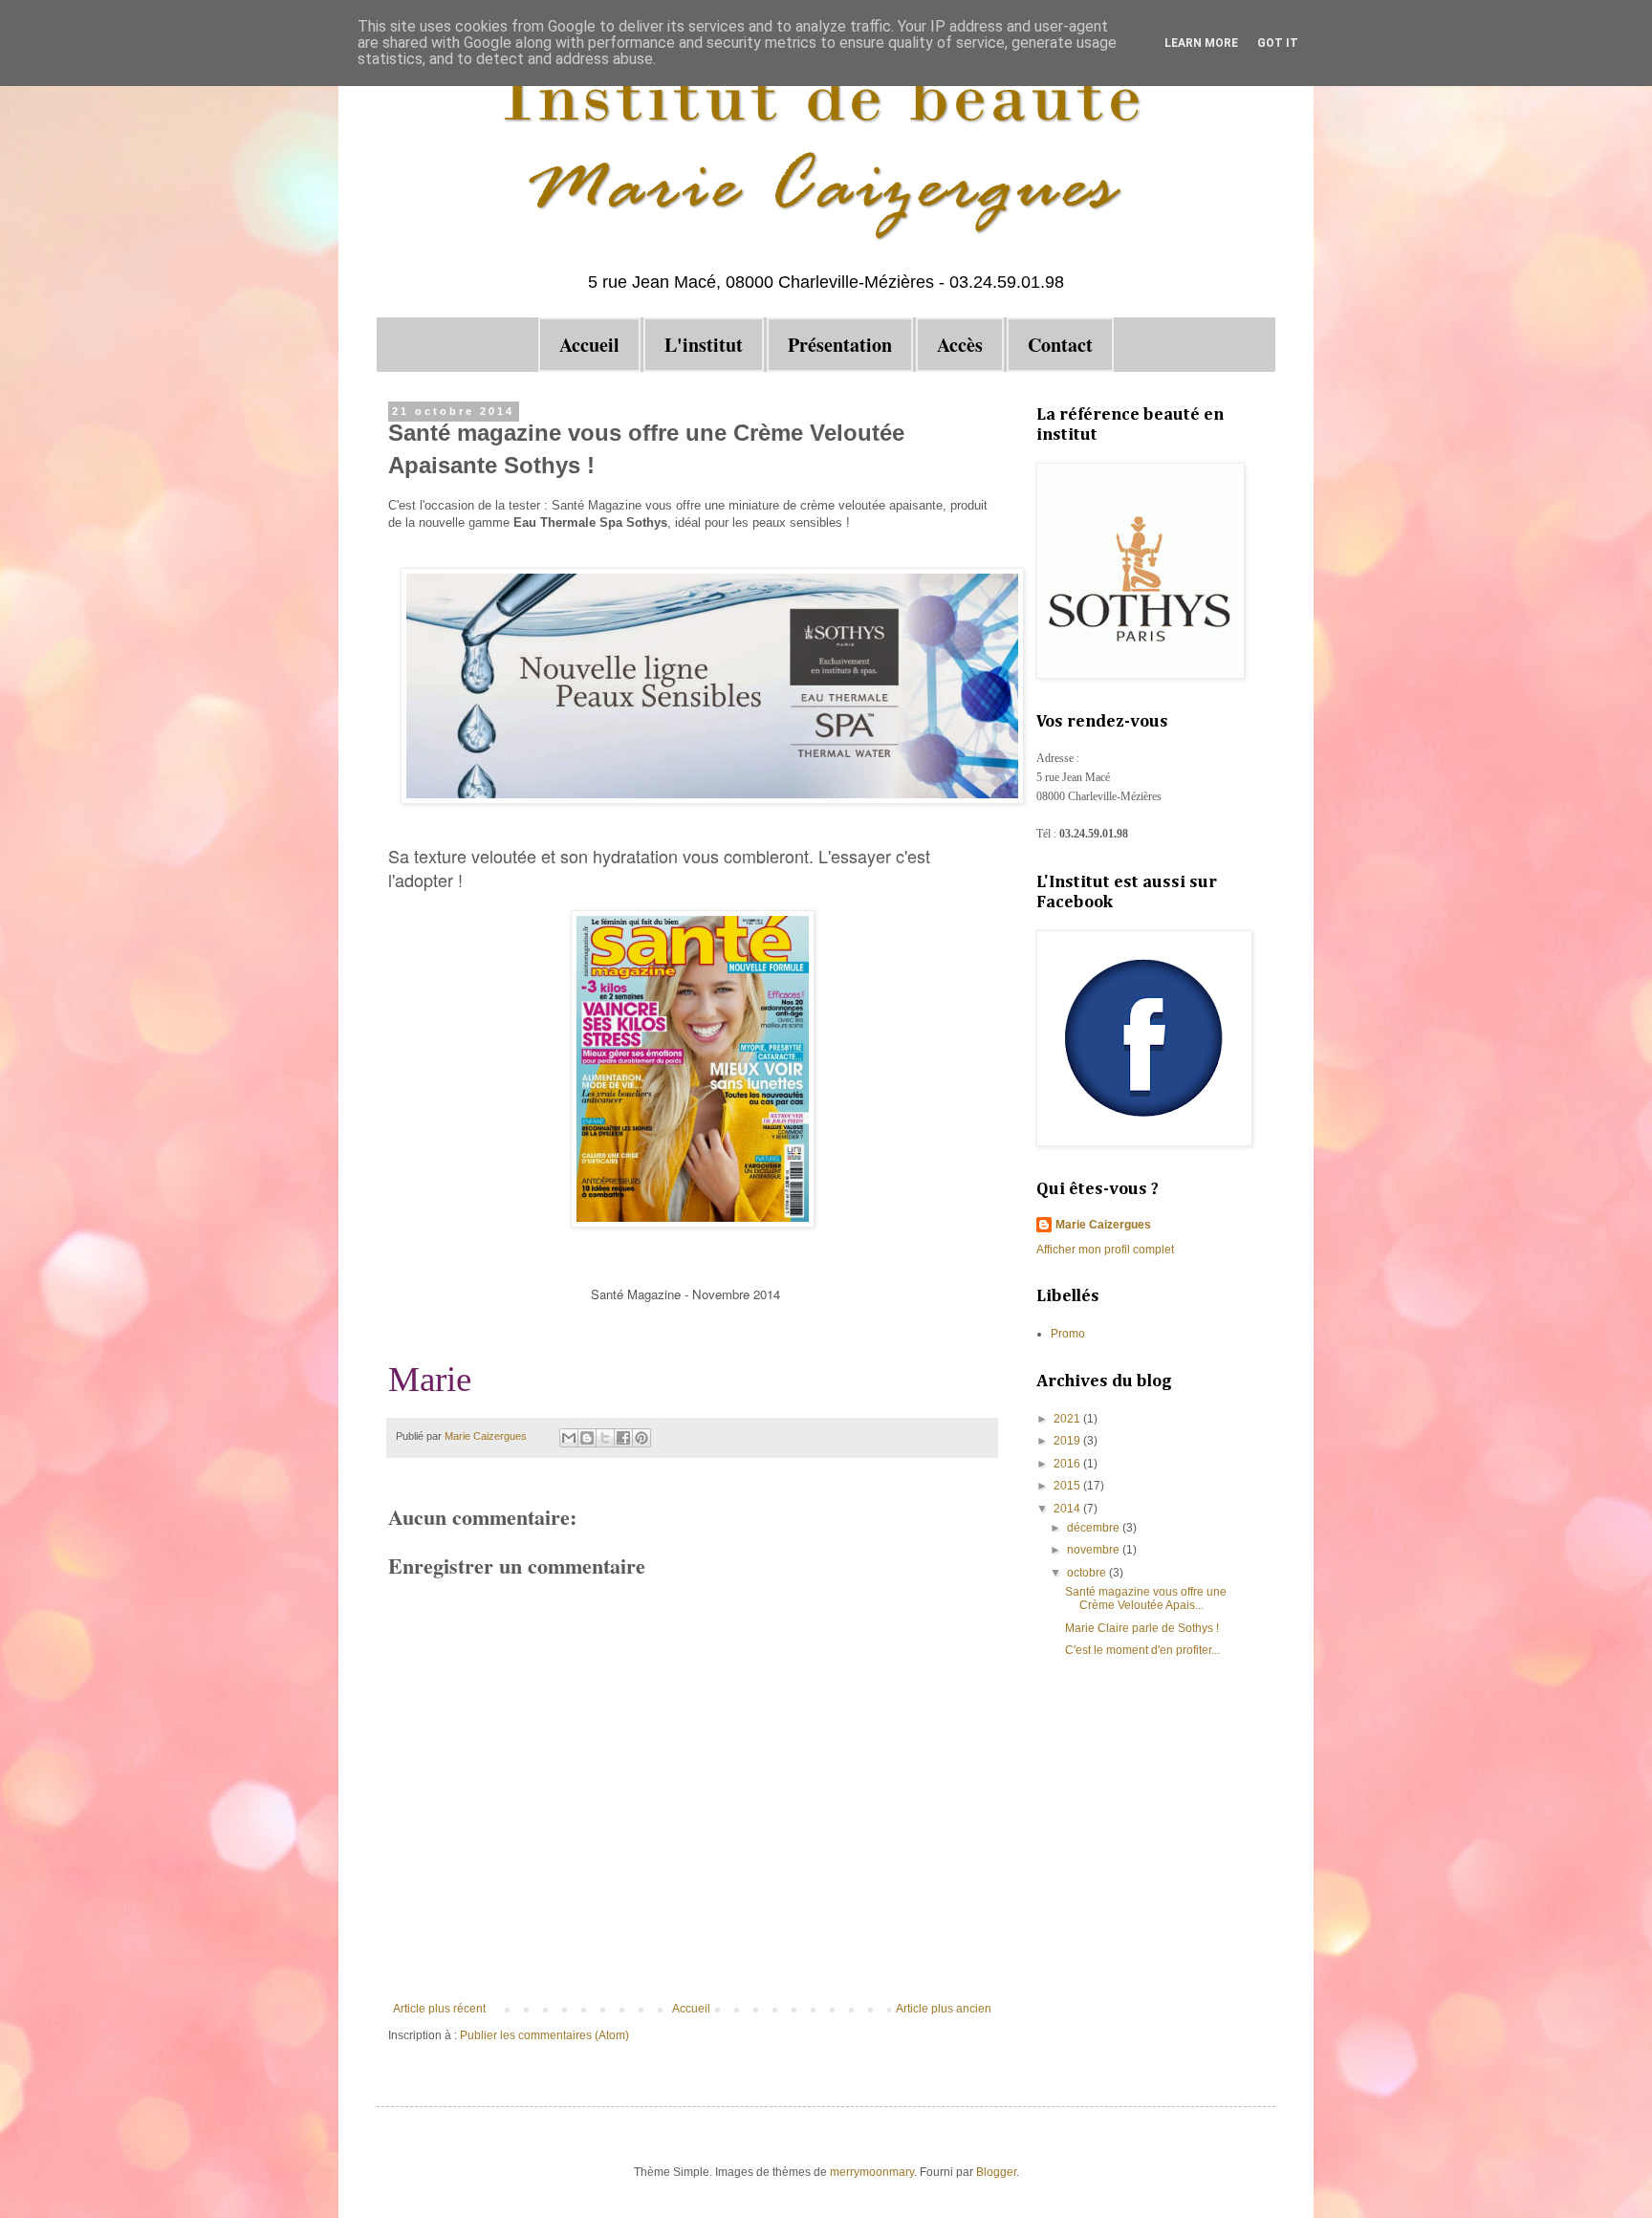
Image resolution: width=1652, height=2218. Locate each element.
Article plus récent (439, 2009)
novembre (1095, 1550)
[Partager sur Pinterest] (641, 1438)
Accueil (589, 345)
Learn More (1201, 43)
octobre (1088, 1573)
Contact (1060, 345)
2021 (1068, 1419)
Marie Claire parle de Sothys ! (1142, 1628)
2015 (1068, 1486)
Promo (1068, 1334)
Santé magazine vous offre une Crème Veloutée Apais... (1146, 1598)
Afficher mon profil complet (1105, 1250)
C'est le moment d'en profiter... (1142, 1650)
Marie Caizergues (1103, 1225)
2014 (1068, 1509)
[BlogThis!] (587, 1438)
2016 (1068, 1464)
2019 (1068, 1441)
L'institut (704, 345)
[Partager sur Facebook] (623, 1438)
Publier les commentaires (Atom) (544, 2035)
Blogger (996, 2172)
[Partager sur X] (605, 1438)
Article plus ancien (944, 2009)
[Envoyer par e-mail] (569, 1438)
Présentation (840, 345)
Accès (960, 345)
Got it (1278, 43)
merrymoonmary (872, 2172)
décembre (1095, 1528)
